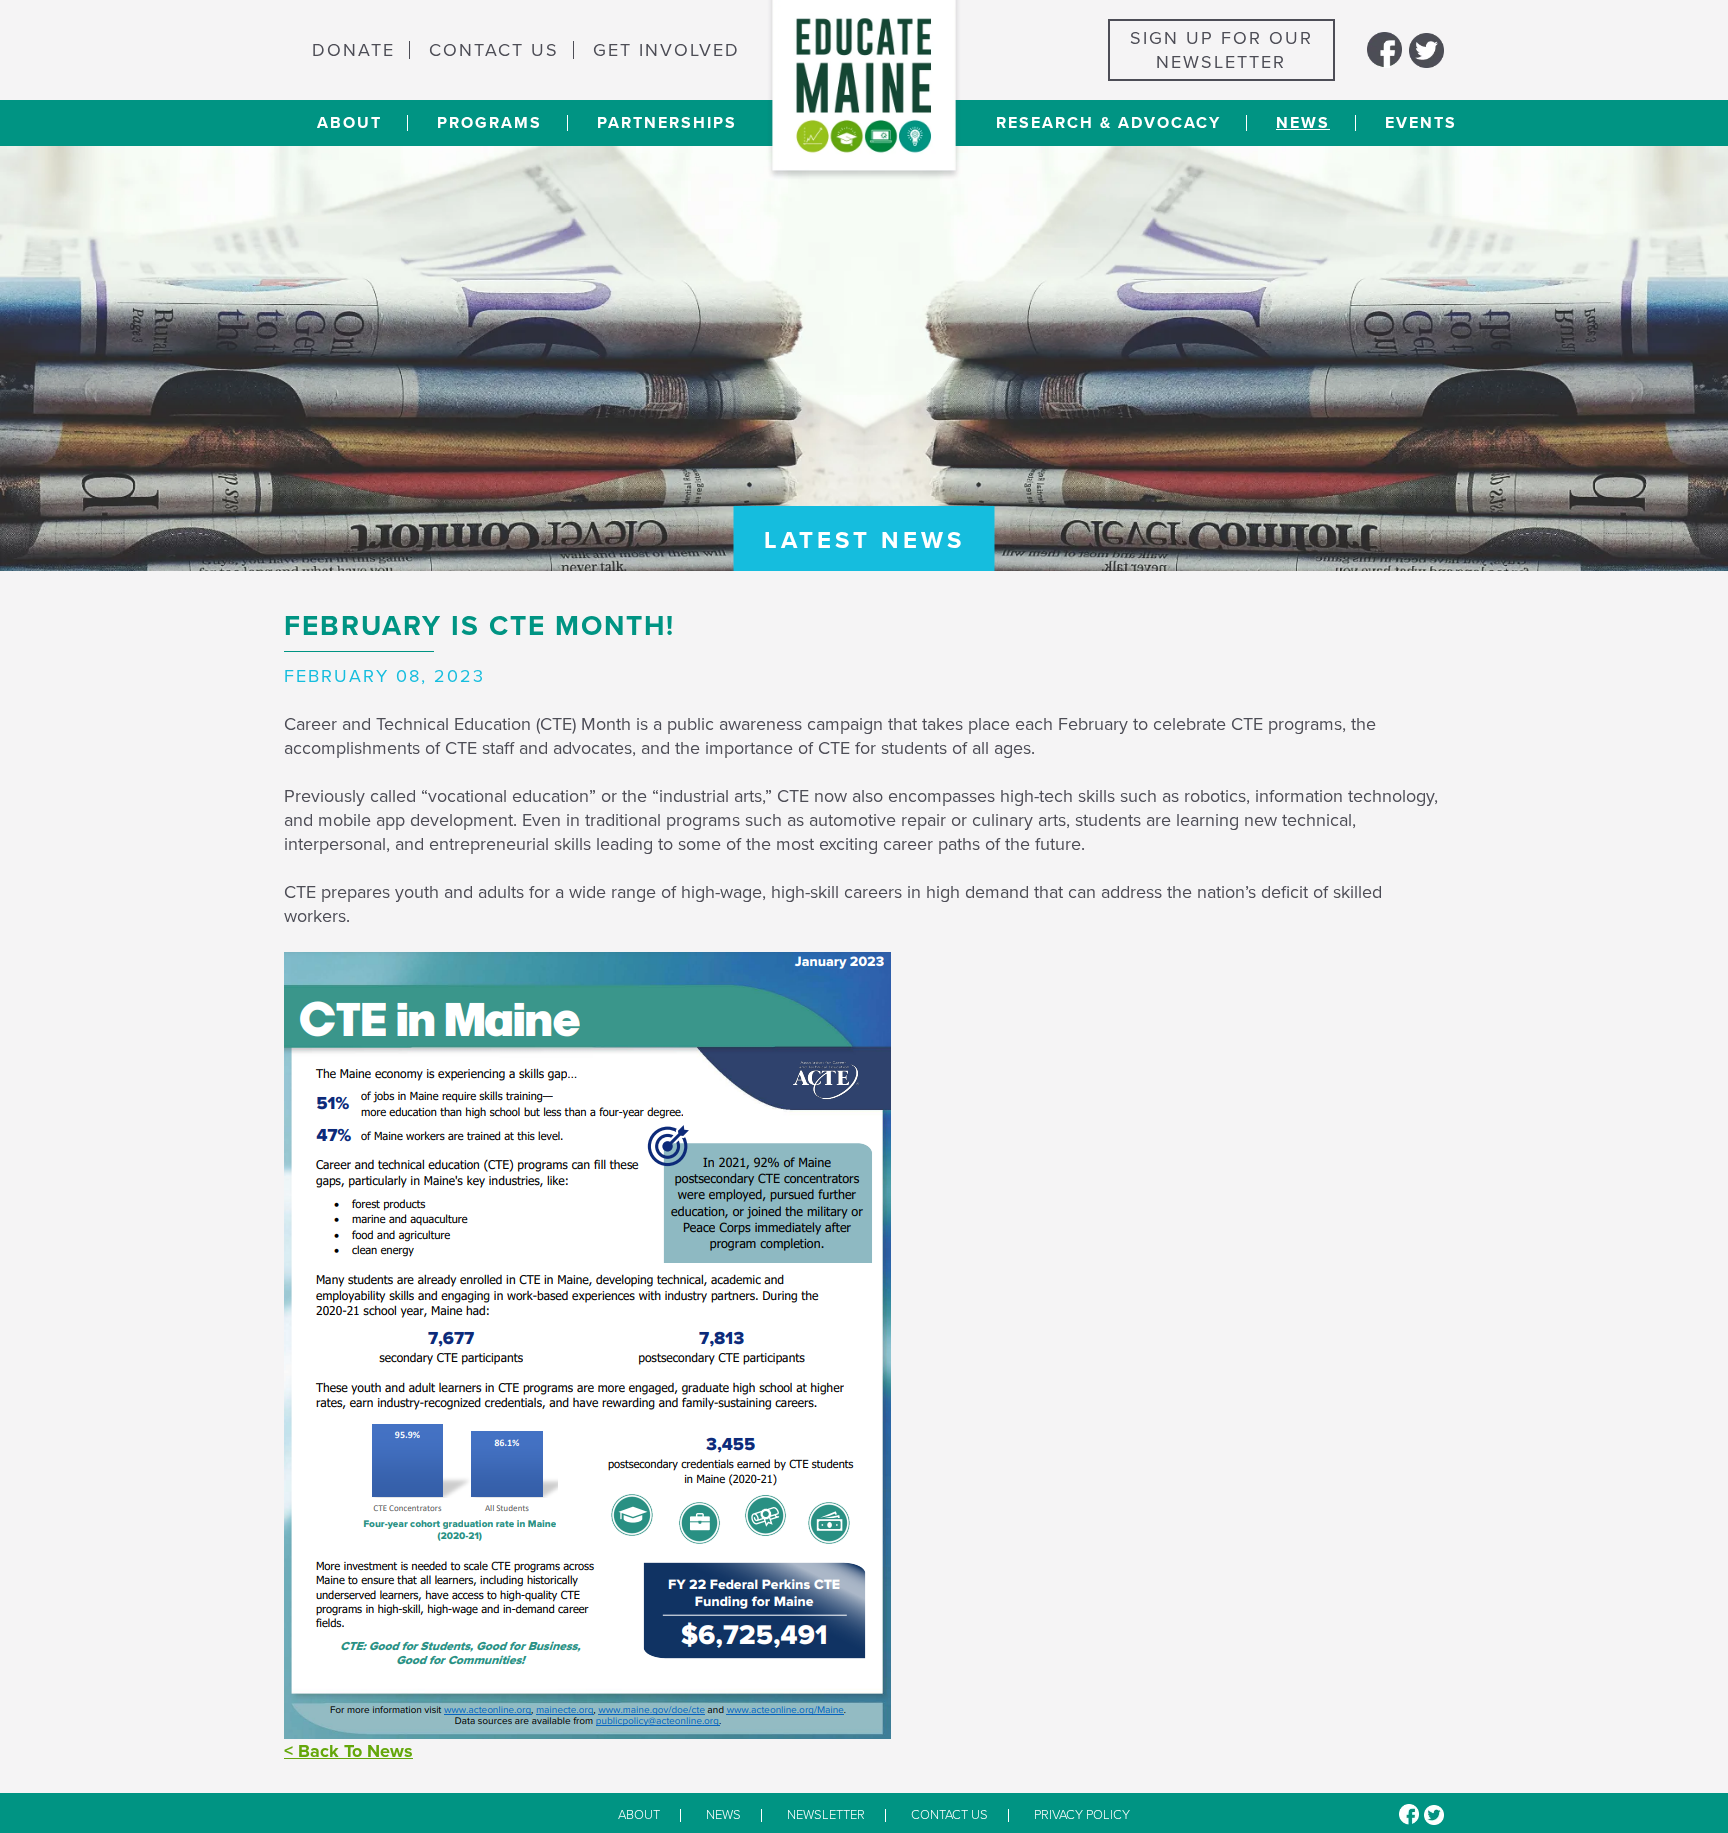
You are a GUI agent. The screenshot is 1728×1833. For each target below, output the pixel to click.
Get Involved (666, 50)
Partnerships (667, 123)
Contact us (949, 1815)
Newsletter (826, 1815)
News (1303, 123)
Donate (353, 50)
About (349, 123)
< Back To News (348, 1751)
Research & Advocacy (1108, 123)
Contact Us (494, 50)
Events (1421, 123)
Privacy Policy (1082, 1815)
